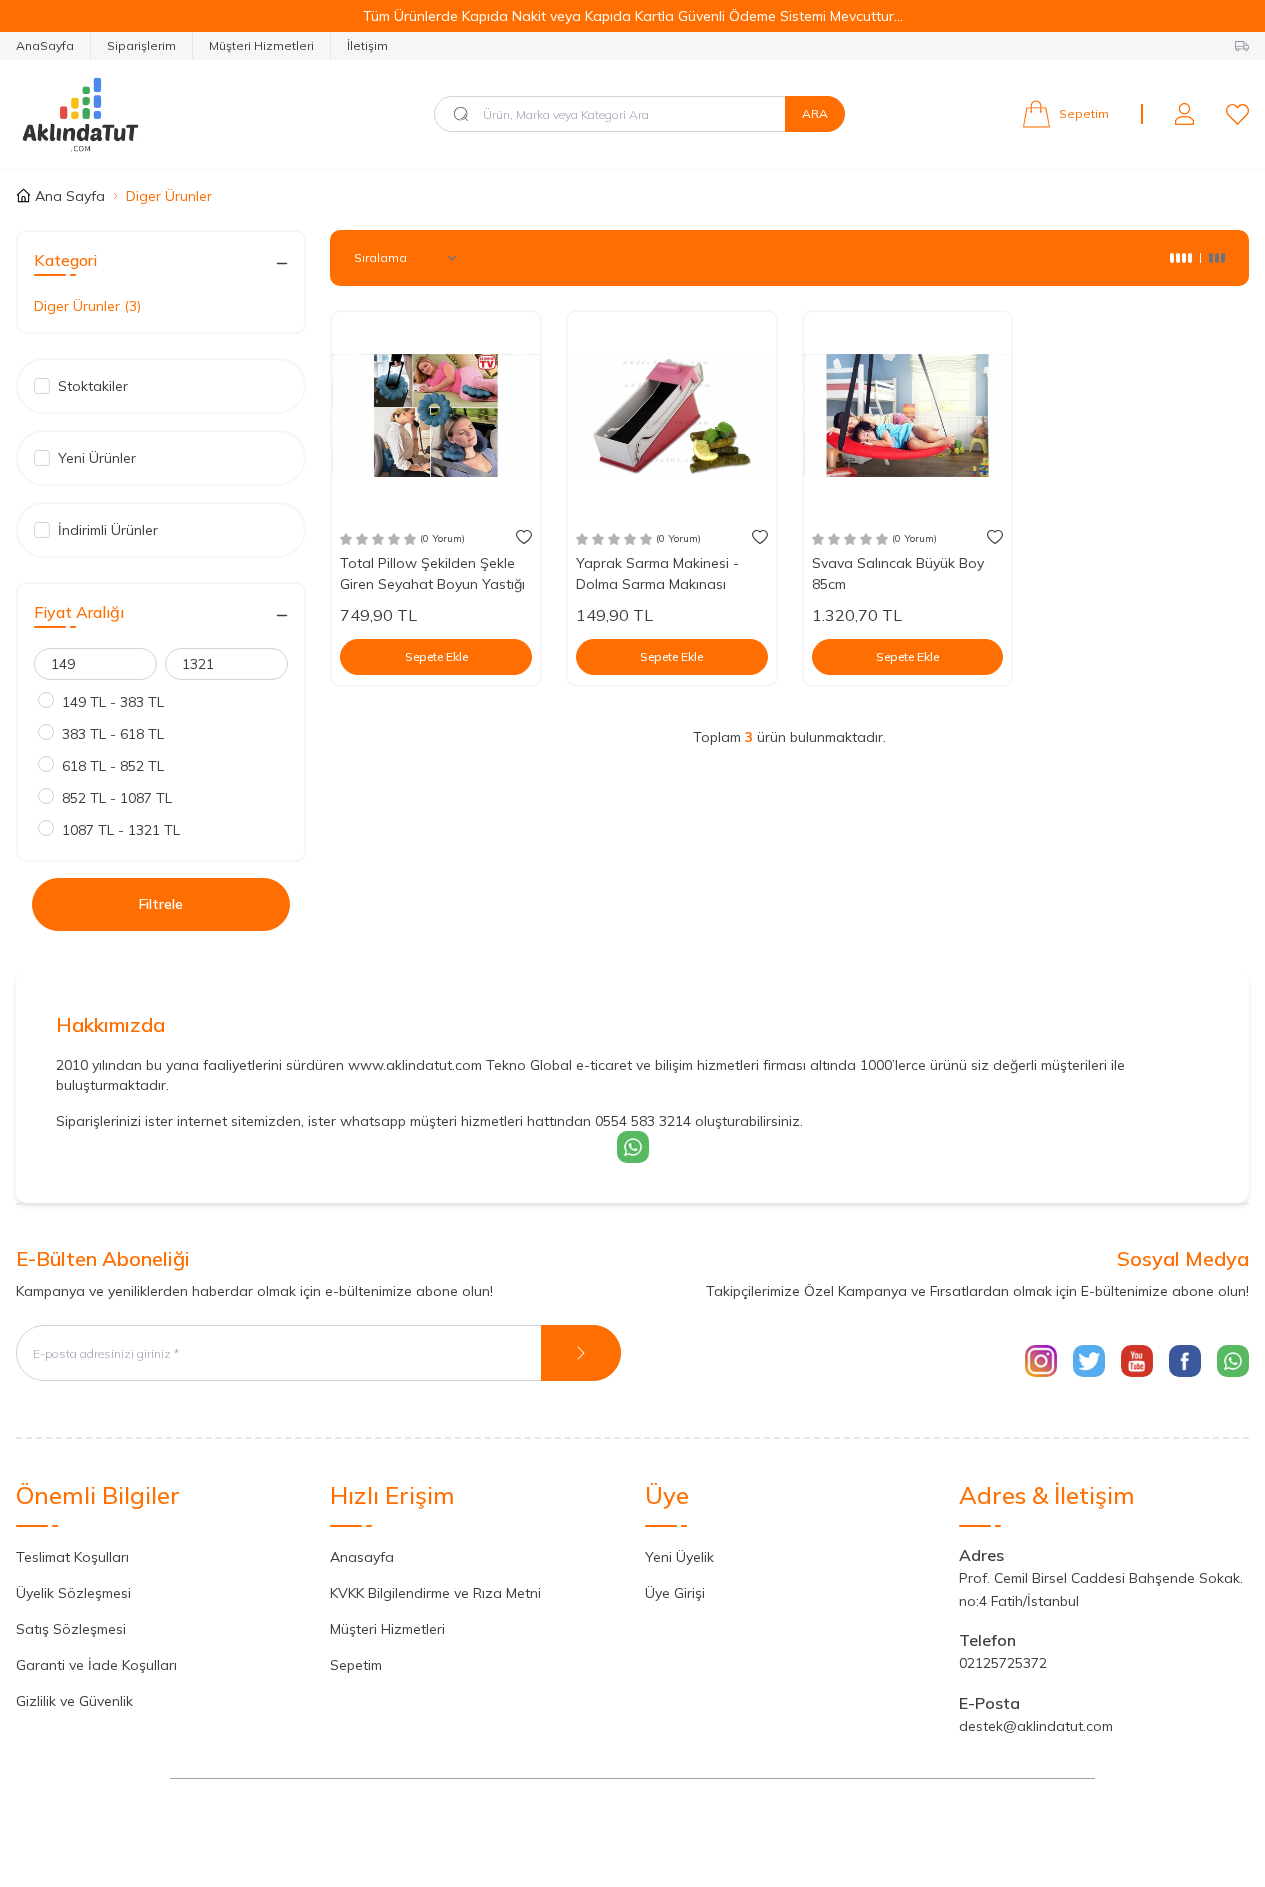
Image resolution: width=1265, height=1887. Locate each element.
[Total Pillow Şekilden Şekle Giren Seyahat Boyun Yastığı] (436, 416)
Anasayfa (362, 1557)
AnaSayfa (45, 45)
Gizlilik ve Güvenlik (74, 1701)
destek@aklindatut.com (1036, 1726)
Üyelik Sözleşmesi (73, 1593)
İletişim (367, 45)
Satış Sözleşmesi (71, 1629)
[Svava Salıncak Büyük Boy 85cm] (908, 416)
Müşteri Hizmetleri (261, 45)
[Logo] (136, 114)
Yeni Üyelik (679, 1557)
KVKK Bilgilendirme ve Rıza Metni (435, 1593)
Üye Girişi (675, 1593)
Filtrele (161, 904)
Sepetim (356, 1665)
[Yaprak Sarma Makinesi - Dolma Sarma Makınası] (672, 416)
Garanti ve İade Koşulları (96, 1665)
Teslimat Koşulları (72, 1557)
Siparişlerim (141, 45)
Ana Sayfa (70, 196)
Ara (815, 113)
